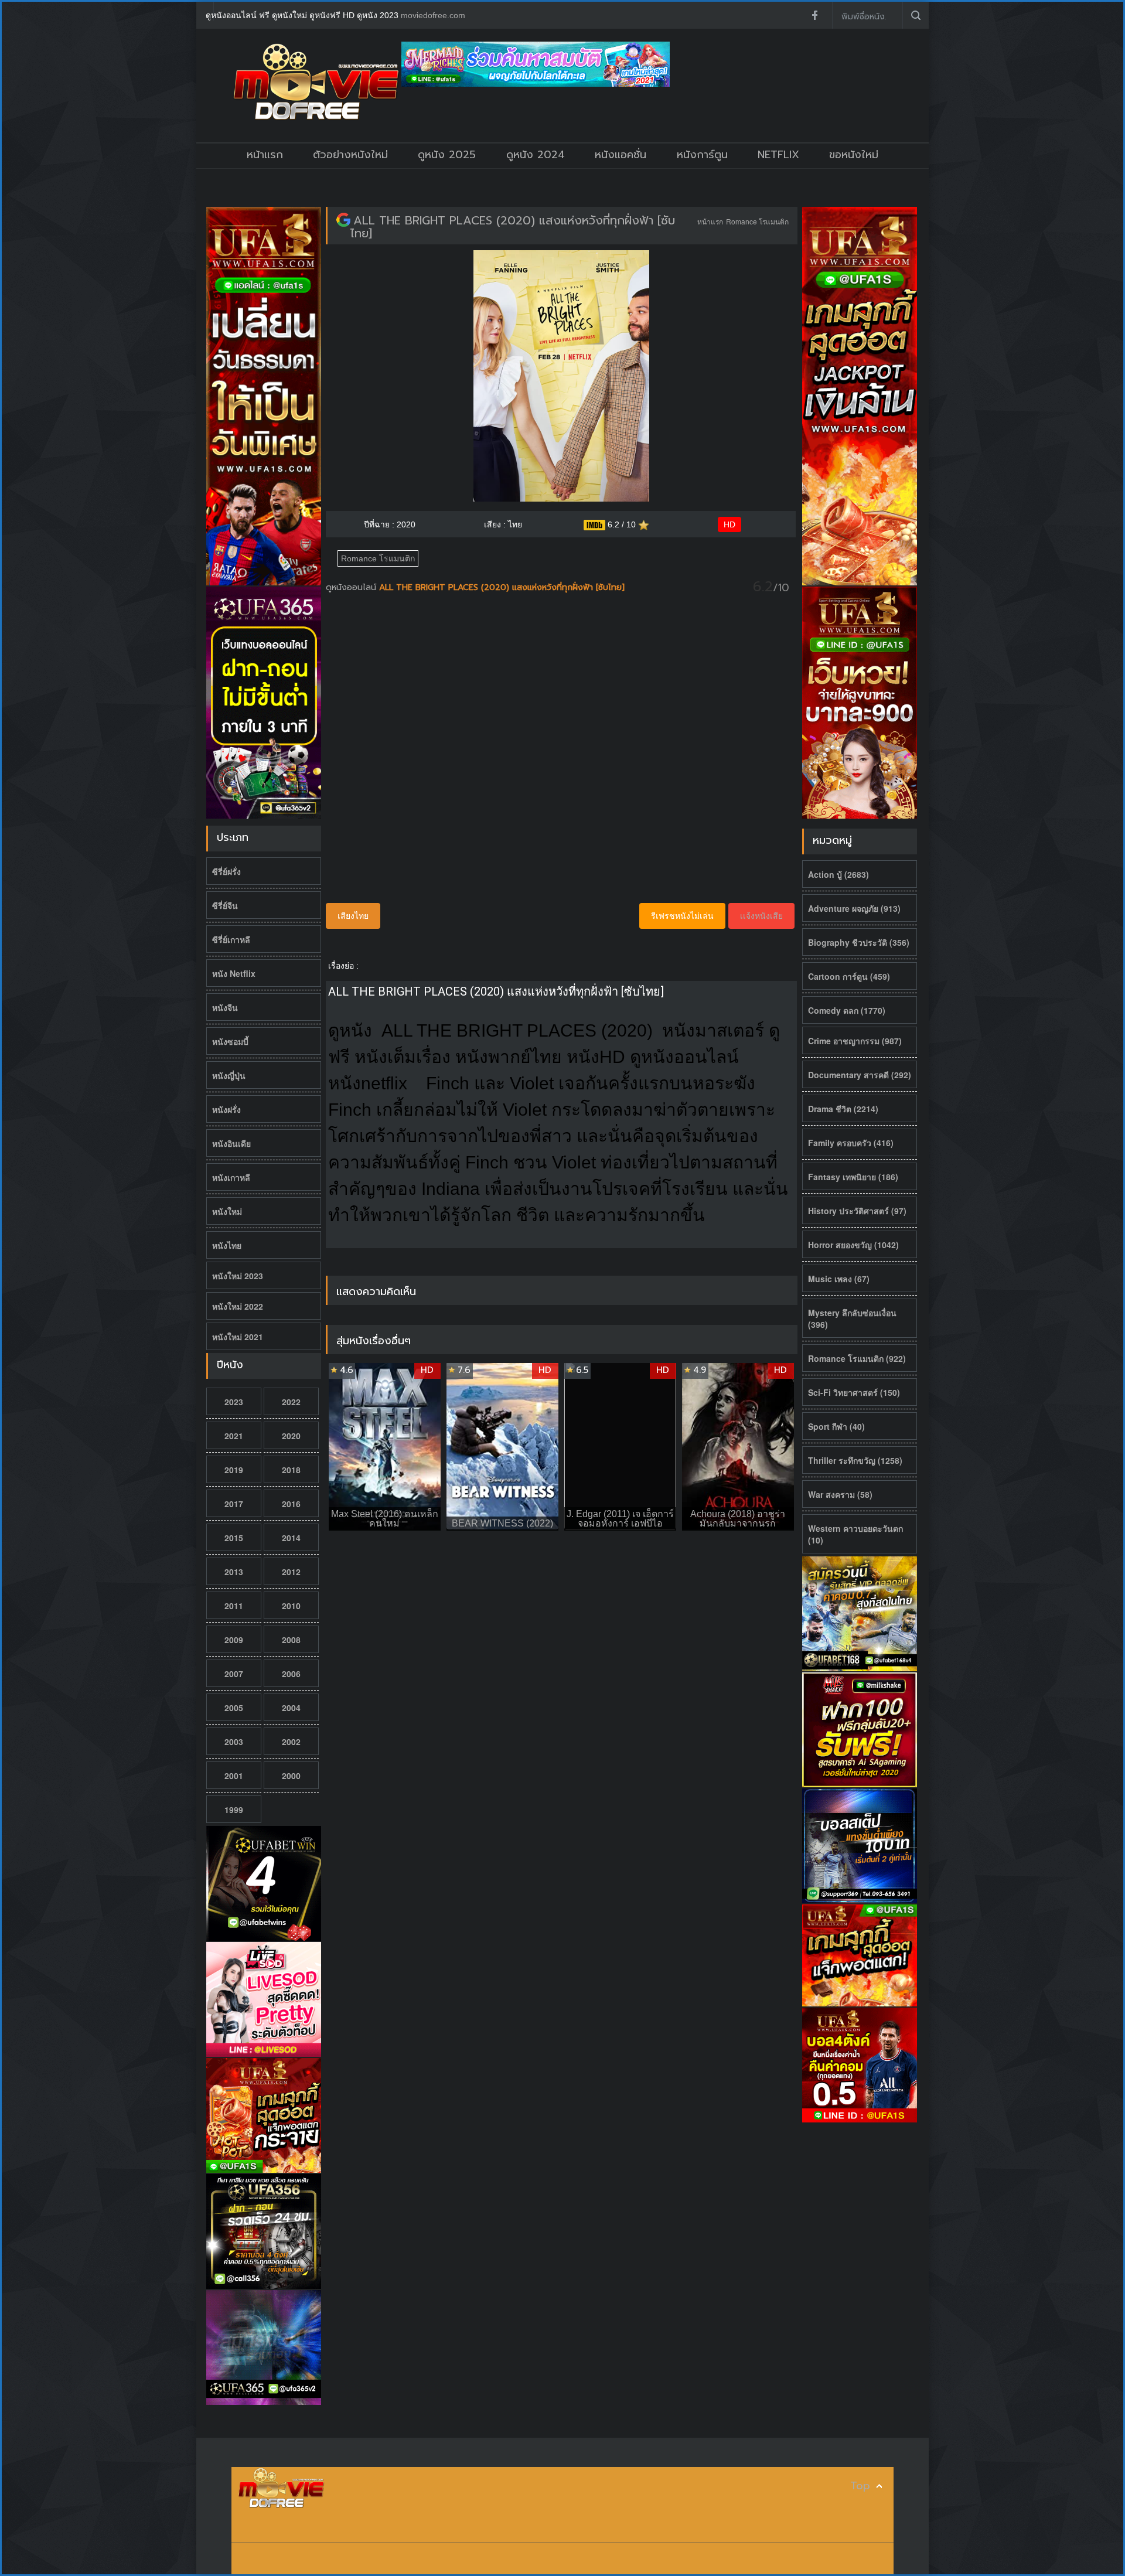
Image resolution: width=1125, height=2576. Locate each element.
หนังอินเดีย (231, 1143)
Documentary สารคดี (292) (860, 1075)
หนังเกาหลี (231, 1177)
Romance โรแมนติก (757, 221)
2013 (234, 1572)
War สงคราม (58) (840, 1494)
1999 (234, 1810)
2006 (291, 1674)
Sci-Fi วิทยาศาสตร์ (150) (854, 1392)
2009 (234, 1640)
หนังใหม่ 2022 (238, 1306)
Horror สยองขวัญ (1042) (853, 1245)
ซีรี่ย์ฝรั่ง (226, 871)
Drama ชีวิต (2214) (843, 1109)
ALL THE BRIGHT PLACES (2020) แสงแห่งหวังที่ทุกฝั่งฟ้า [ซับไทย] (513, 227)
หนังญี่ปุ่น (229, 1075)
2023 (234, 1402)
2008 (291, 1640)
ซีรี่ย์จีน (225, 905)
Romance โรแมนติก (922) (857, 1358)
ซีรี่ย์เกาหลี (231, 939)
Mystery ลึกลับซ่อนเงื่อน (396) (852, 1318)
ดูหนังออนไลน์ (352, 587)
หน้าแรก (265, 155)
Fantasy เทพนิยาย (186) (853, 1177)
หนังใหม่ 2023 (238, 1276)
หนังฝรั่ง (226, 1109)
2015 (234, 1538)
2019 (234, 1470)
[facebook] (814, 15)
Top (860, 2486)
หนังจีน (225, 1007)
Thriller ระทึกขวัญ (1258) (855, 1460)
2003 (234, 1742)
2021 (234, 1436)
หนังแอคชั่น (621, 155)
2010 (291, 1606)
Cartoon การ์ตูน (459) (849, 976)
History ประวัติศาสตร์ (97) (857, 1211)
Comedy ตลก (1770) (847, 1010)
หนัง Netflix (234, 973)
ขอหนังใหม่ (854, 155)
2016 (291, 1504)
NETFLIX (778, 155)
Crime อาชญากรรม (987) (855, 1041)
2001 (234, 1776)
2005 (234, 1708)
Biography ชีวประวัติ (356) (859, 942)
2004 (291, 1708)
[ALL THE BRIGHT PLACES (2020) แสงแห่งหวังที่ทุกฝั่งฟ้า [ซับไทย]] (343, 220)
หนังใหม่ (227, 1211)
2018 (291, 1470)
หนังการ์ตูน (702, 155)
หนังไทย (227, 1245)
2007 (234, 1674)
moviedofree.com (433, 15)
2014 (291, 1538)
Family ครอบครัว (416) (851, 1143)
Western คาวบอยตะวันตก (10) (855, 1534)
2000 (291, 1776)
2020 (291, 1436)
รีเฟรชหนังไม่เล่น (682, 916)
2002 (291, 1742)
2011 (234, 1606)
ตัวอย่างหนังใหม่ (350, 155)
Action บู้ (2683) (838, 874)
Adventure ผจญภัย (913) (854, 908)
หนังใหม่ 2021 (238, 1337)
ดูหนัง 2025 (447, 155)
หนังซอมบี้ (230, 1041)
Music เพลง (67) (839, 1279)
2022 (291, 1402)
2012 (291, 1572)
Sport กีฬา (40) (836, 1426)
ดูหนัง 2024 (536, 155)
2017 (234, 1504)
